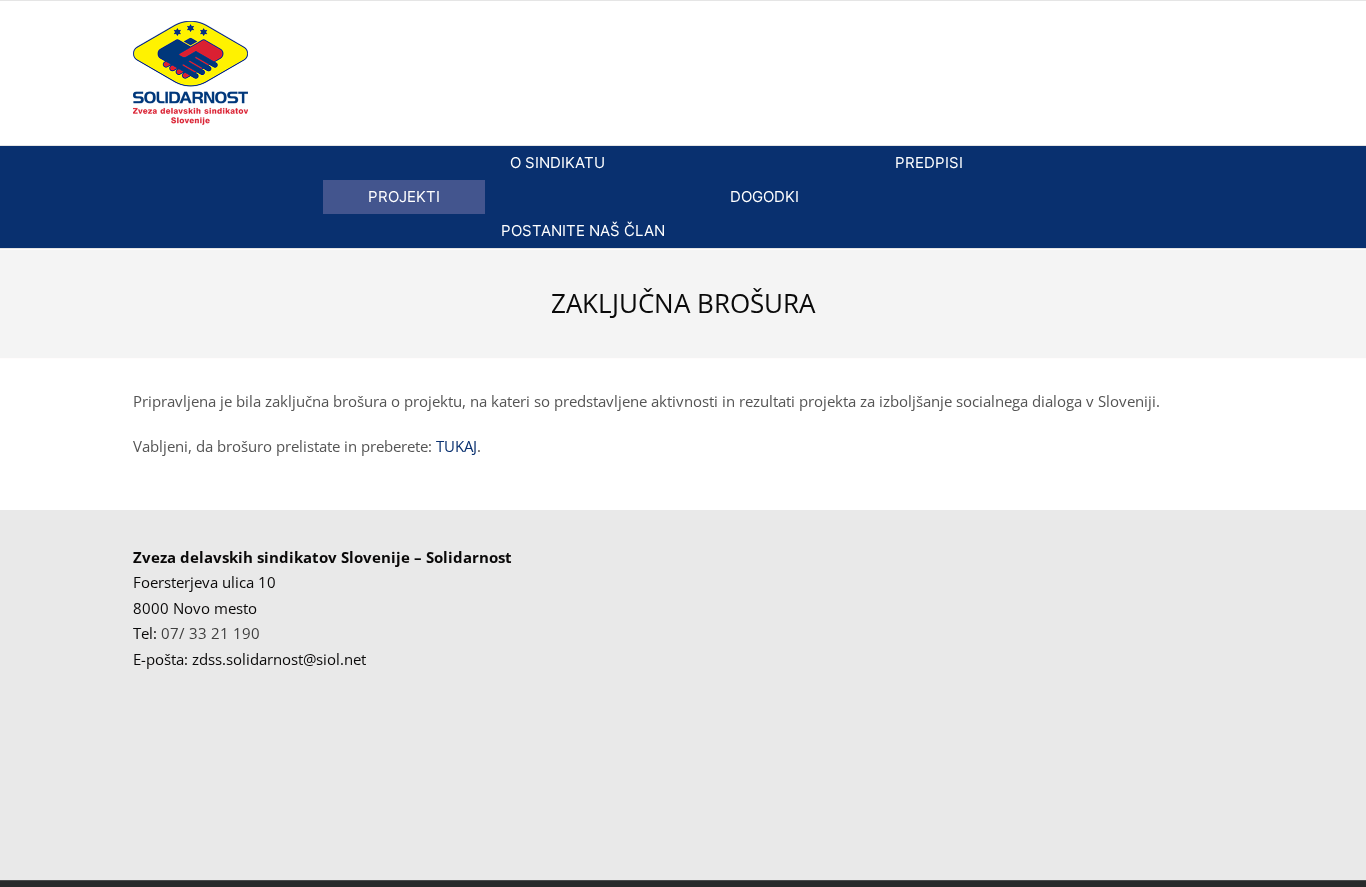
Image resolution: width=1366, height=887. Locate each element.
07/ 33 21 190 (210, 633)
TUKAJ (456, 446)
